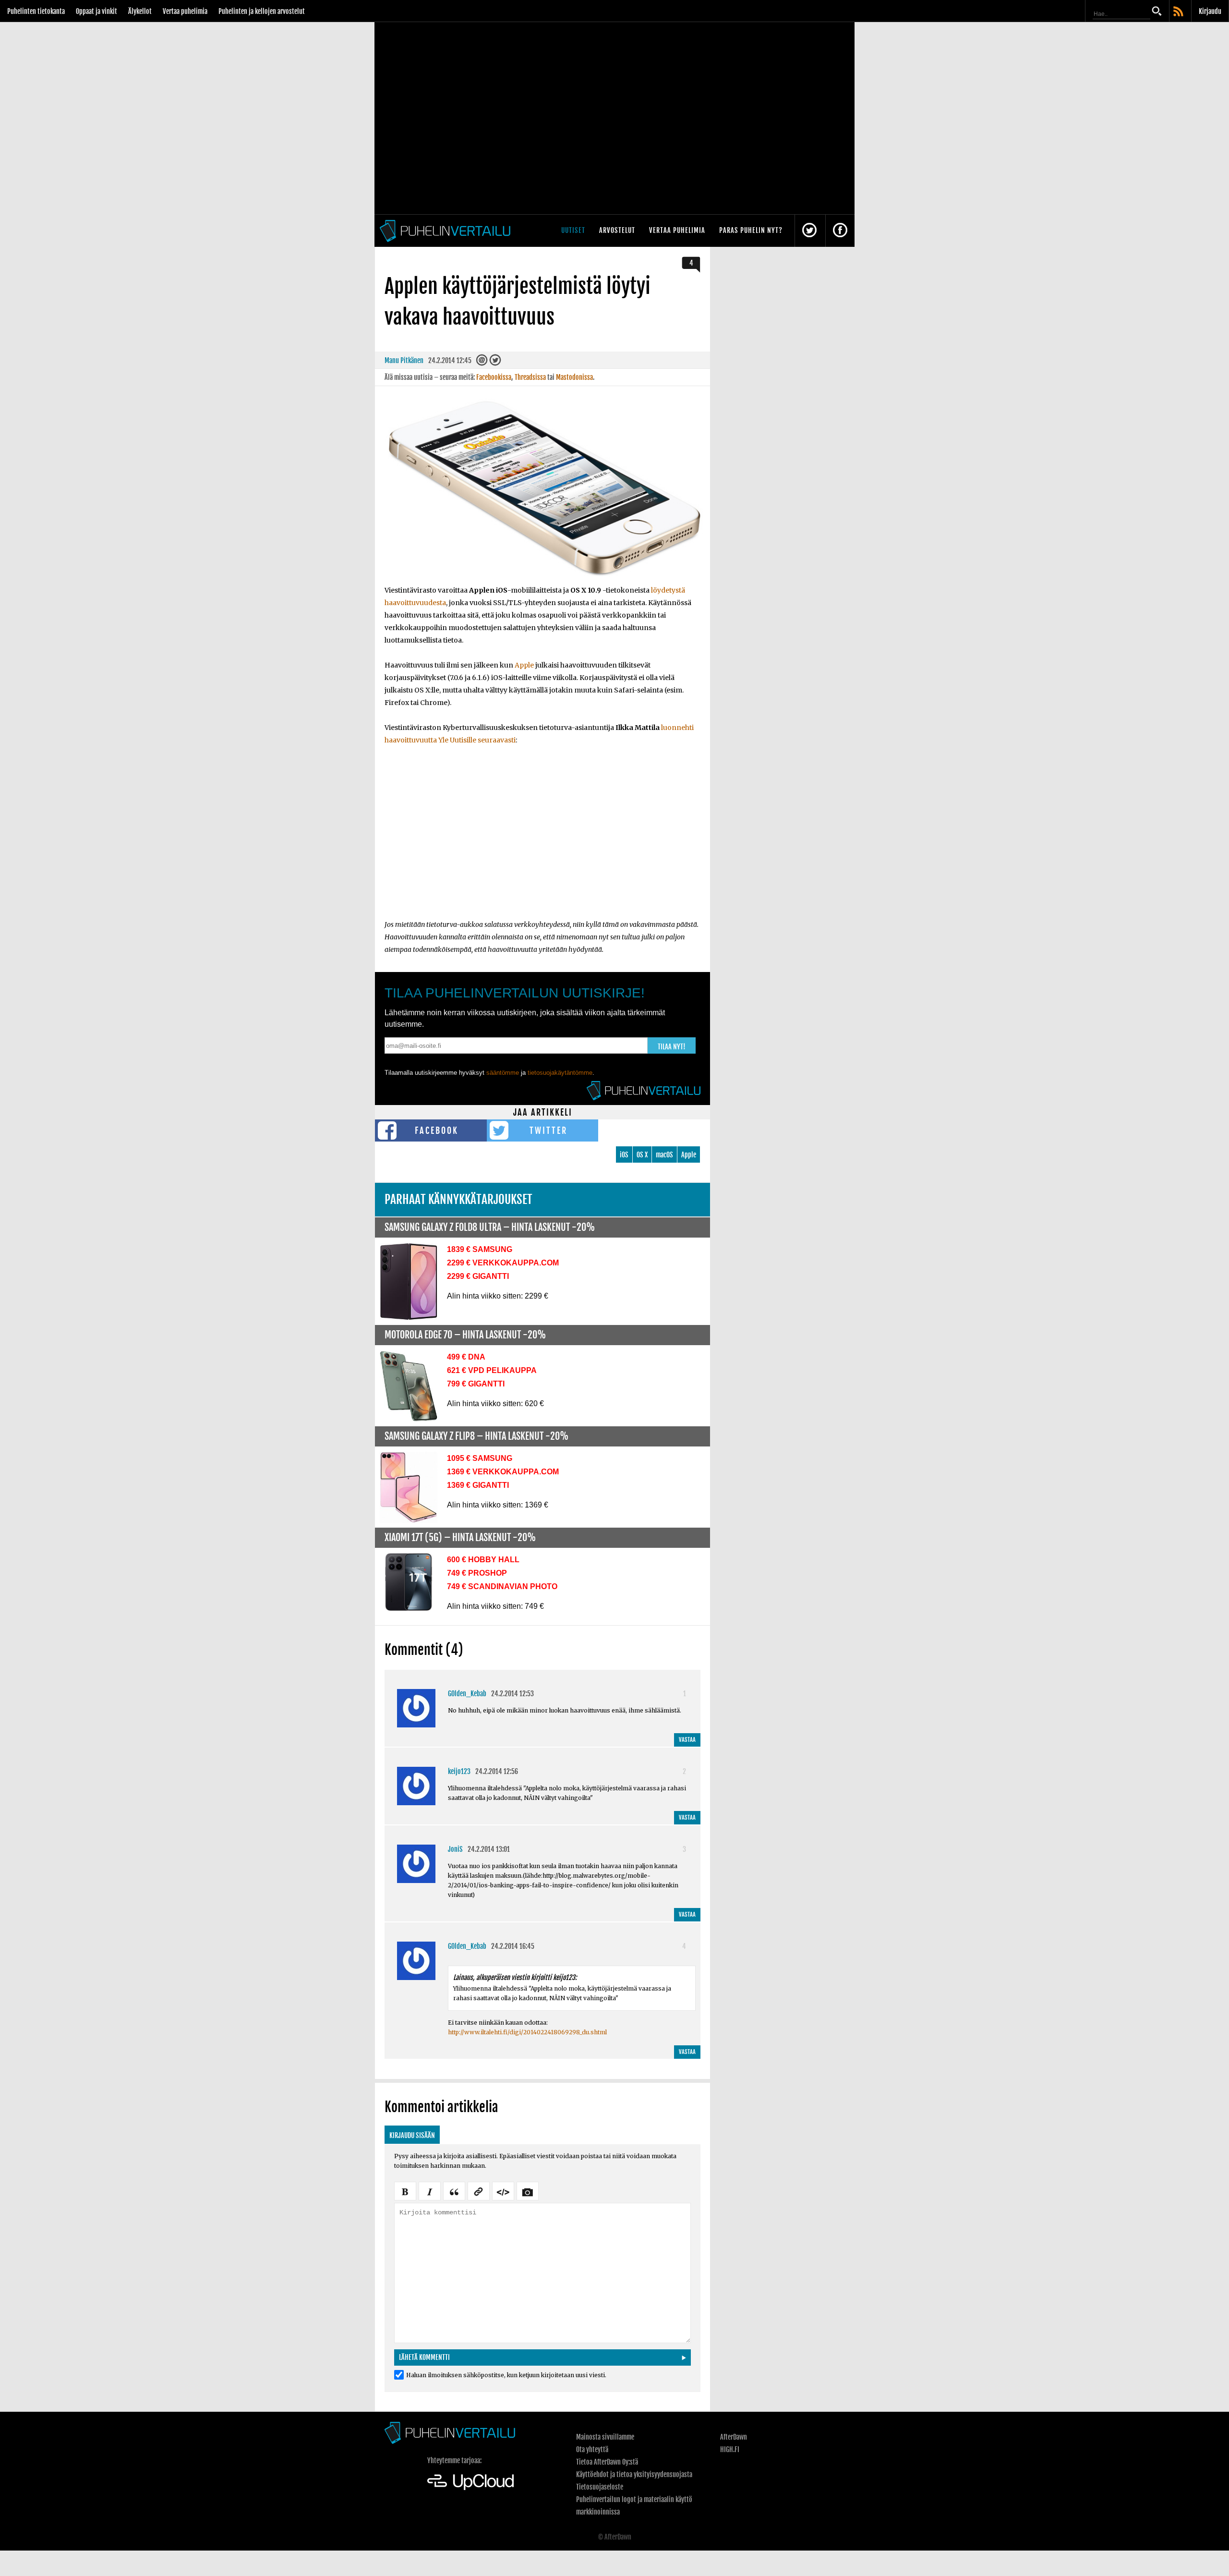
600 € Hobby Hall (483, 1560)
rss (1179, 12)
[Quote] (454, 2190)
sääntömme (503, 1073)
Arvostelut (617, 230)
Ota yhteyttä (592, 2449)
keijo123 (459, 1771)
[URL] (479, 2190)
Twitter (548, 1130)
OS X (642, 1155)
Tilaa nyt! (672, 1047)
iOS (624, 1155)
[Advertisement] (542, 838)
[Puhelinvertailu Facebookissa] (840, 231)
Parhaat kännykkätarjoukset (458, 1199)
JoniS (455, 1849)
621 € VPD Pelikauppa (492, 1370)
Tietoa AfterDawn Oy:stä (607, 2462)
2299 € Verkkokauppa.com (503, 1263)
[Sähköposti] (482, 362)
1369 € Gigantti (478, 1485)
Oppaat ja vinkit (96, 11)
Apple (524, 665)
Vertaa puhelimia (185, 11)
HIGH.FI (730, 2449)
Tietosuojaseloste (600, 2487)
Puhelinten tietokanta (36, 11)
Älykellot (140, 11)
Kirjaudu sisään (412, 2135)
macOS (664, 1155)
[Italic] (430, 2190)
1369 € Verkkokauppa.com (503, 1472)
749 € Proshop (477, 1573)
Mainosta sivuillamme (605, 2437)
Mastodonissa (574, 377)
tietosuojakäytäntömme (560, 1073)
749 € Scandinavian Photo (502, 1586)
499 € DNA (466, 1357)
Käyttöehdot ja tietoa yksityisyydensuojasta (634, 2474)
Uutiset (573, 230)
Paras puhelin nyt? (751, 230)
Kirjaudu (1210, 11)
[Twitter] (495, 362)
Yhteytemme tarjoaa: (454, 2461)
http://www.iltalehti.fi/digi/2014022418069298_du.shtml (527, 2032)
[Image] (528, 2190)
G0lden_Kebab (467, 1694)
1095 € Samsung (480, 1458)
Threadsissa (530, 377)
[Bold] (405, 2190)
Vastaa (687, 1740)
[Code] (503, 2190)
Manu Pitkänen (404, 360)
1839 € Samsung (480, 1249)
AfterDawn (734, 2437)
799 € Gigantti (476, 1384)
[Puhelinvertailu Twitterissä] (809, 231)
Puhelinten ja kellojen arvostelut (262, 11)
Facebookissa (494, 377)
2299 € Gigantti (478, 1276)
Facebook (437, 1130)
